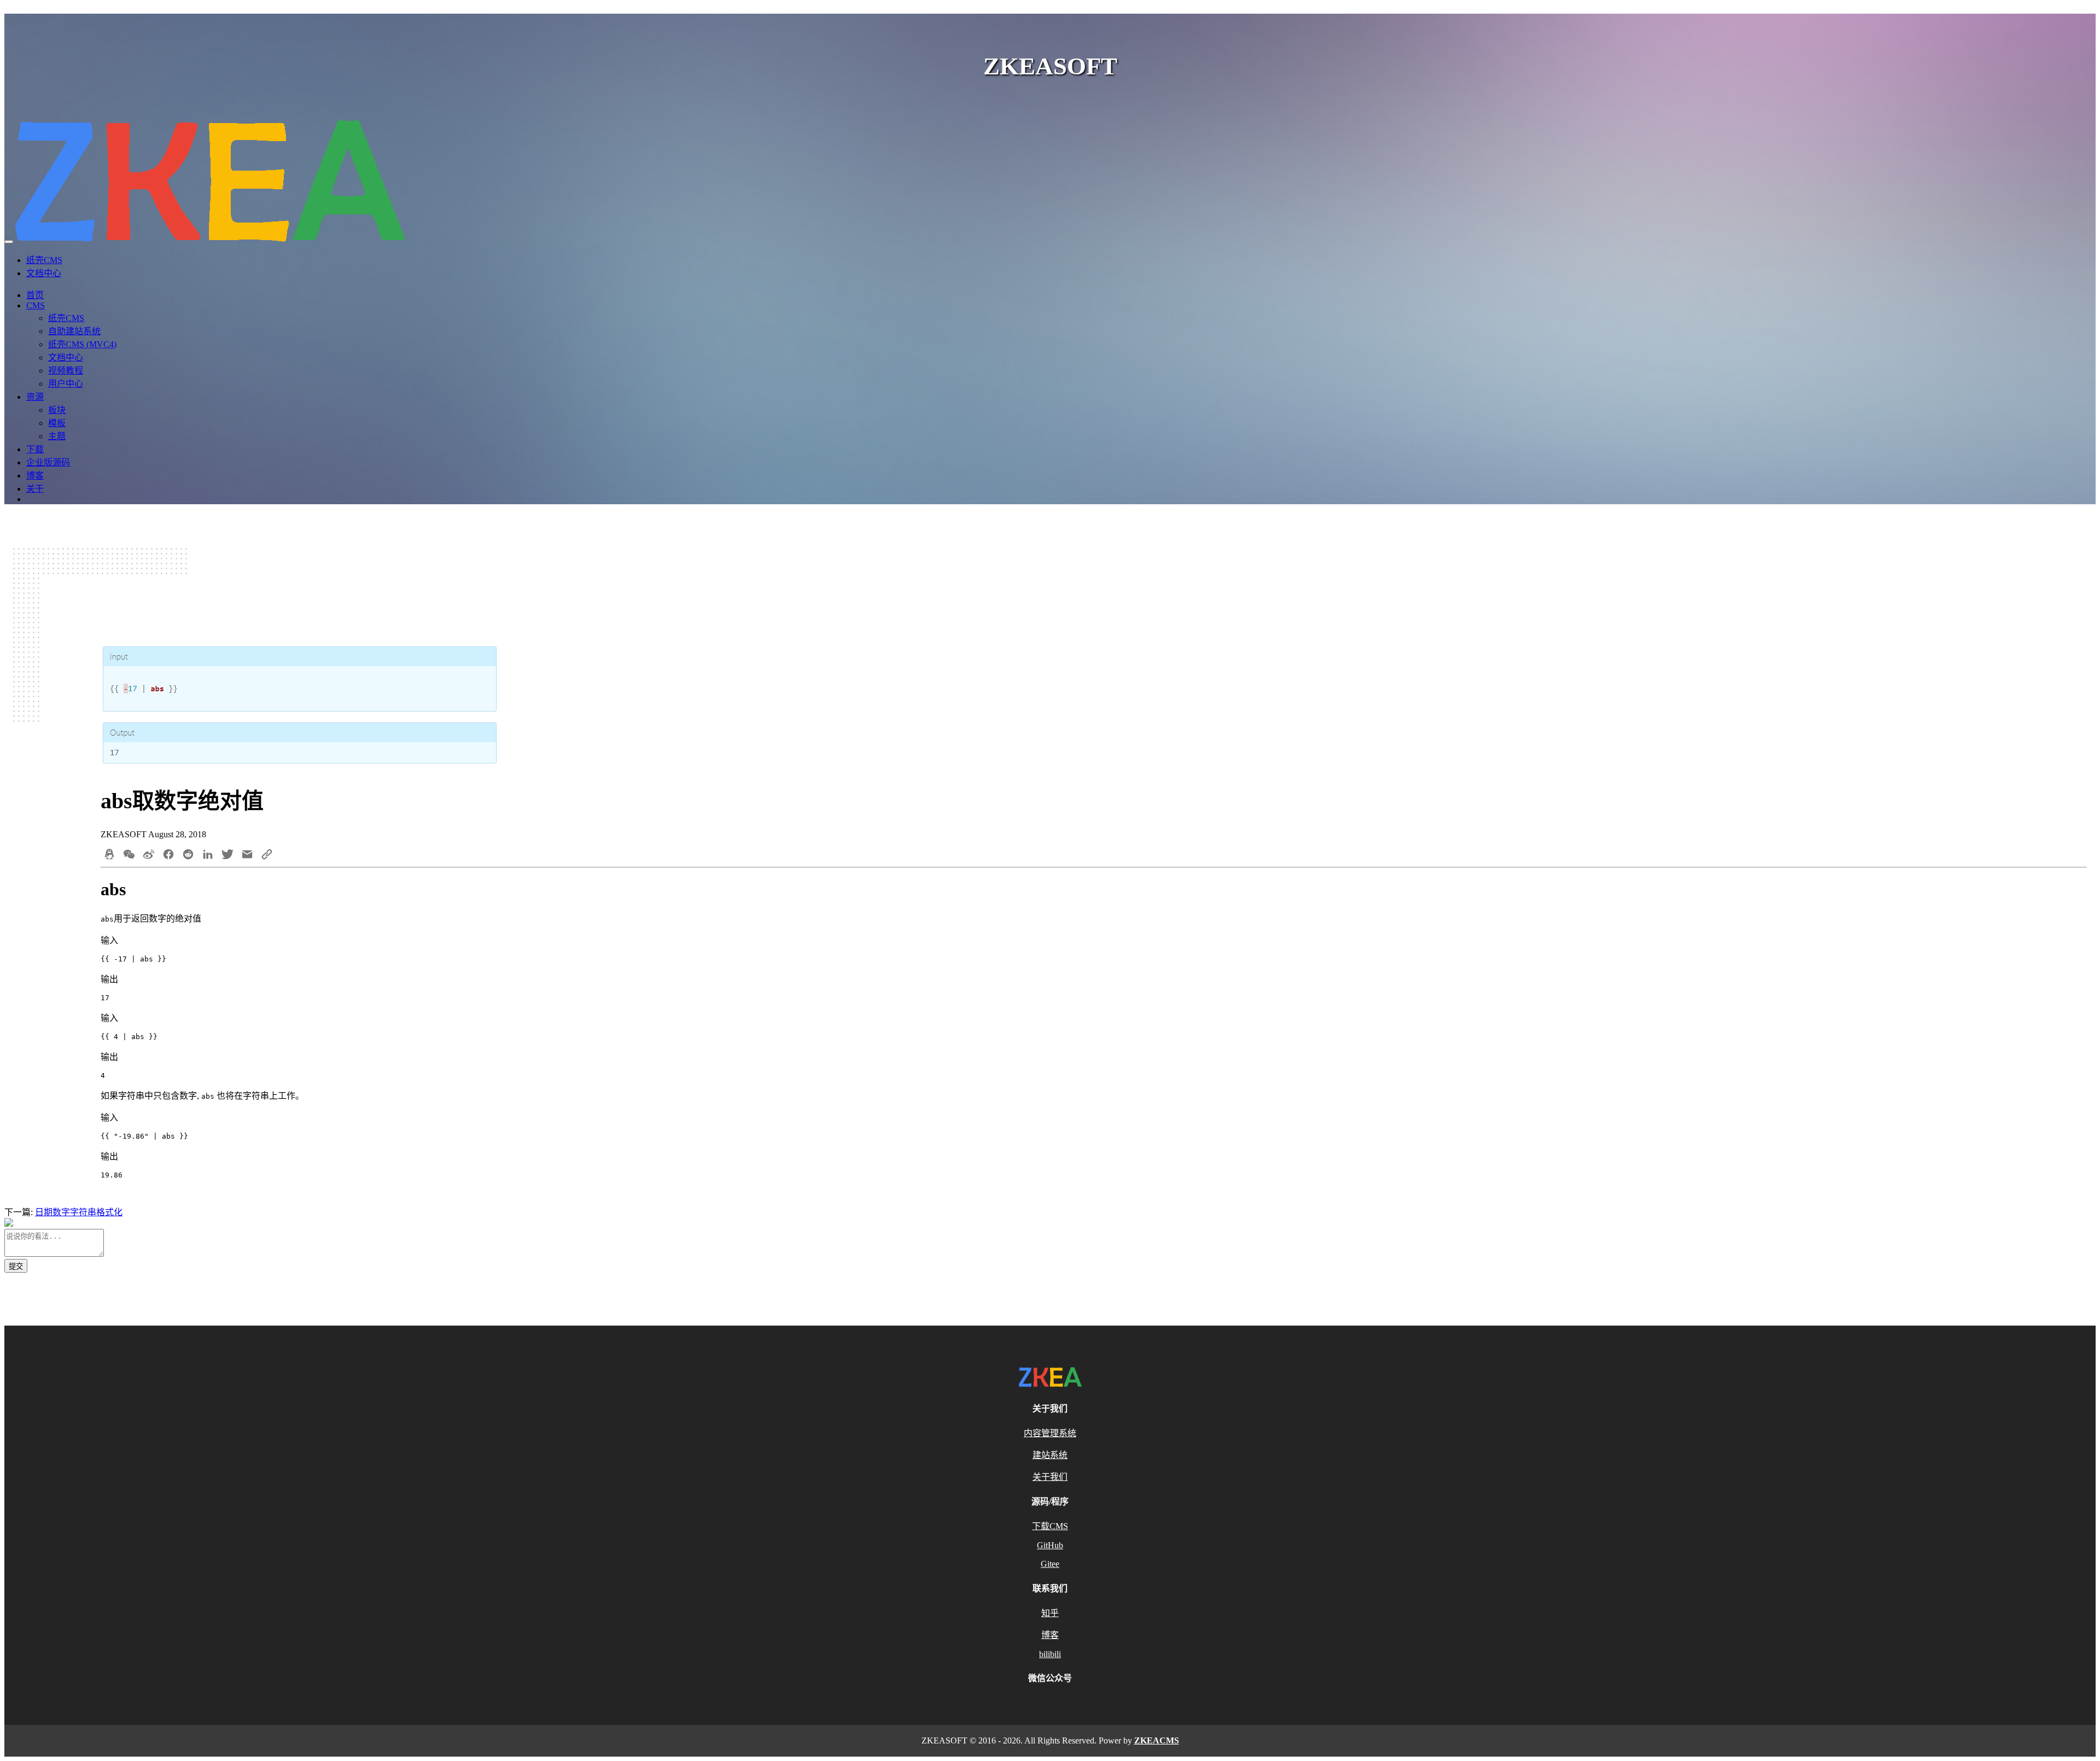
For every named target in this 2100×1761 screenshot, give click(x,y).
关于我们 (1050, 1477)
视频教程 (66, 371)
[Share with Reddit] (188, 855)
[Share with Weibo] (149, 855)
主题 (57, 436)
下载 (35, 449)
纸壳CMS (44, 260)
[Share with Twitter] (227, 855)
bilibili (1050, 1654)
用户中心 (66, 384)
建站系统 (1050, 1455)
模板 (57, 423)
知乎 (1050, 1613)
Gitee (1050, 1564)
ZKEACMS (1157, 1740)
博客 (35, 476)
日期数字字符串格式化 (79, 1212)
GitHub (1050, 1545)
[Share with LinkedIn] (208, 855)
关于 (35, 489)
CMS (36, 305)
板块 (57, 410)
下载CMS (1050, 1526)
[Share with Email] (247, 855)
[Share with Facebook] (168, 855)
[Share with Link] (267, 855)
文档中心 (44, 273)
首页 (35, 295)
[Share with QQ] (109, 855)
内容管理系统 (1050, 1433)
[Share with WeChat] (129, 855)
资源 (35, 397)
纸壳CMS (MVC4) (82, 344)
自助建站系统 (74, 331)
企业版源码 (48, 462)
